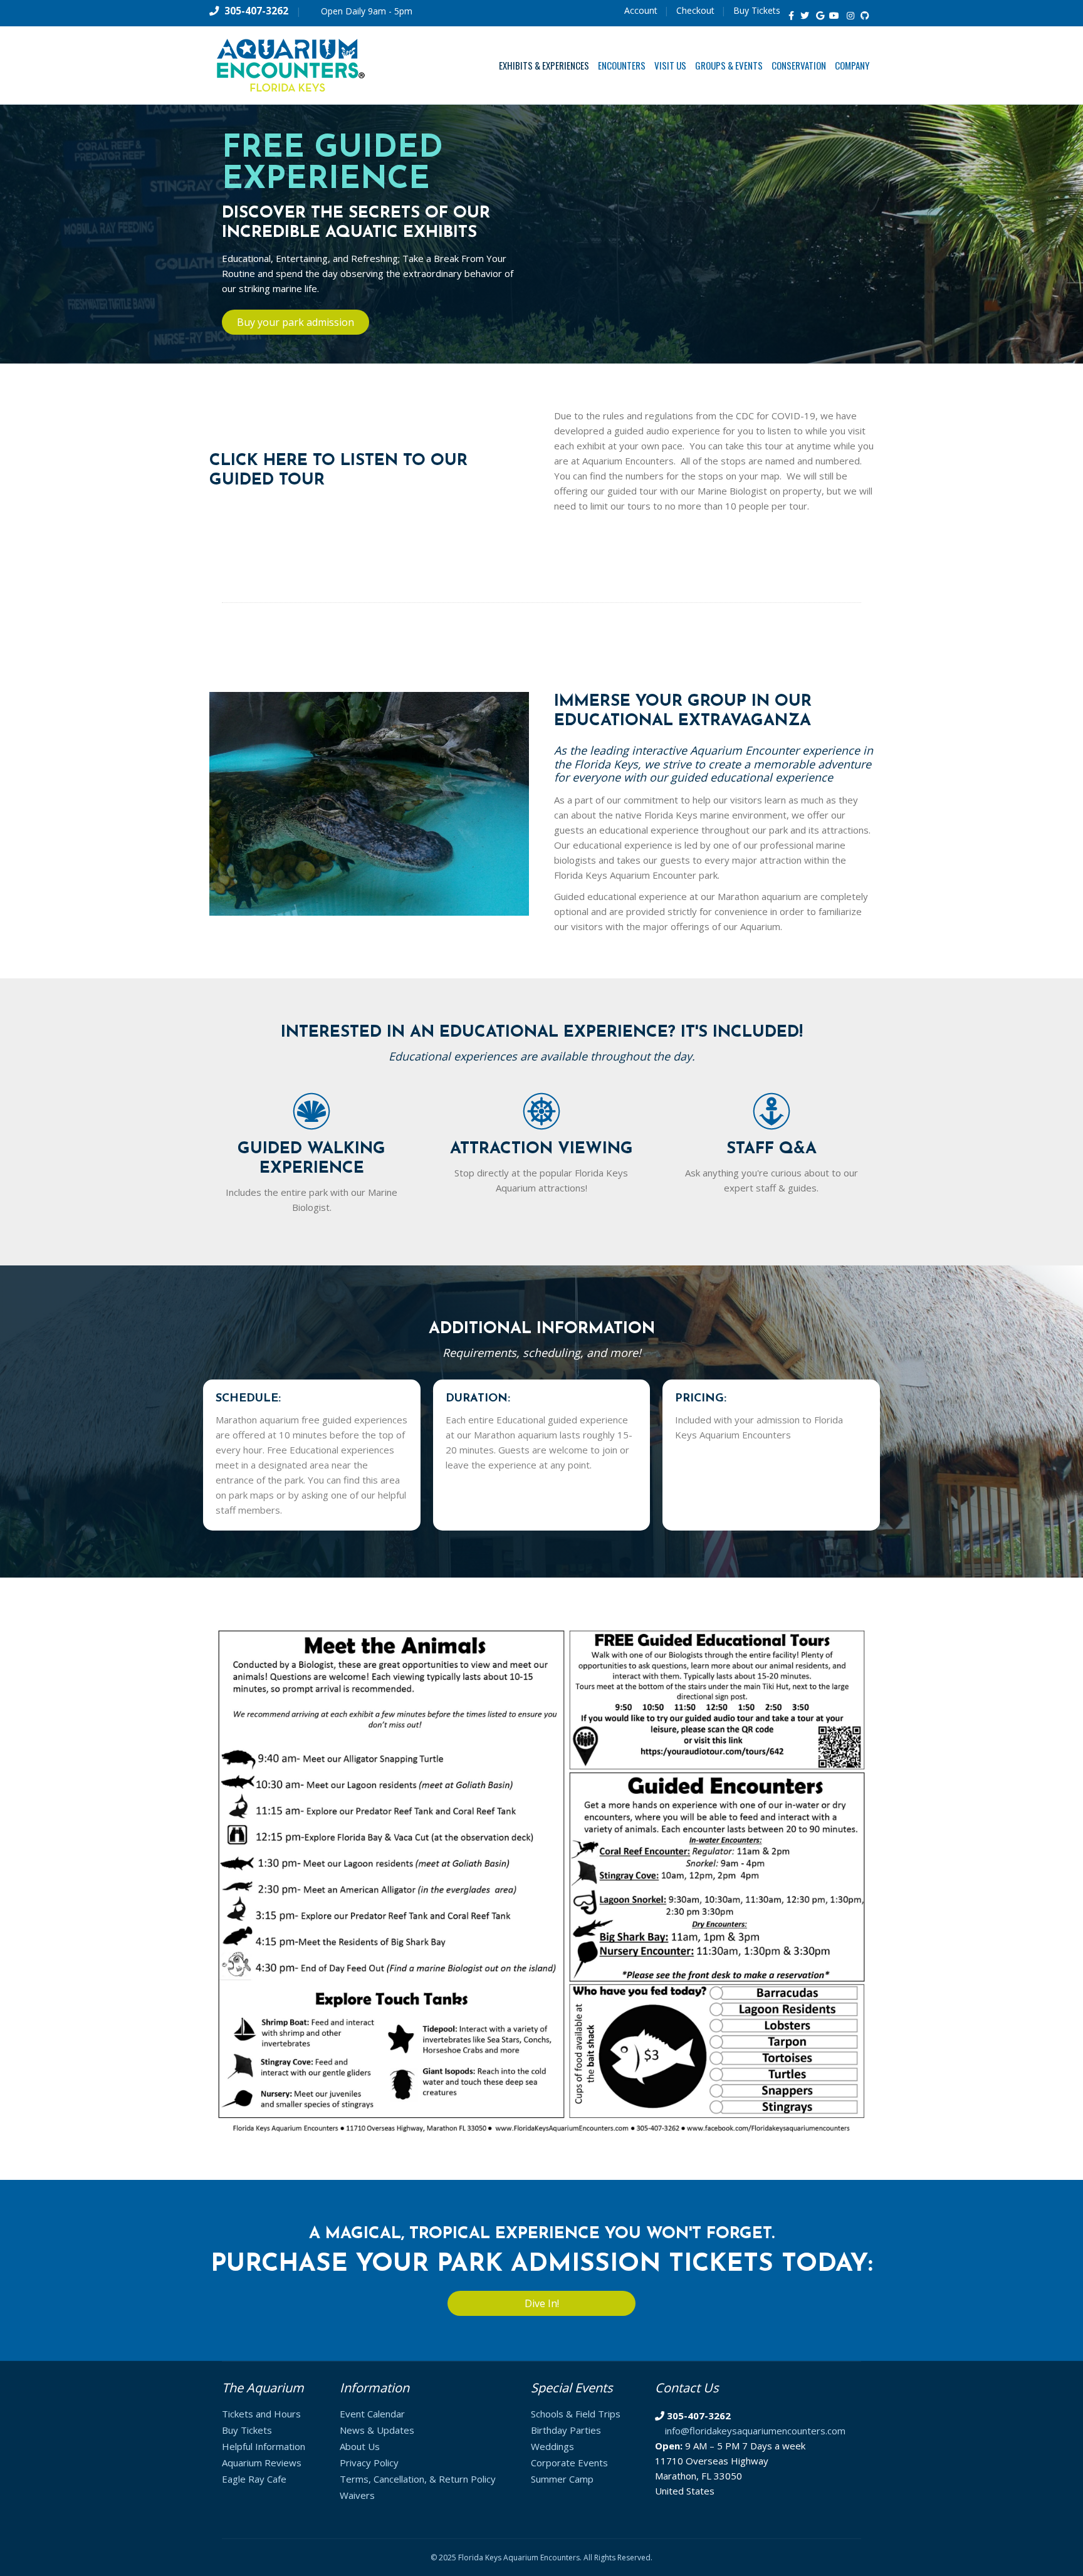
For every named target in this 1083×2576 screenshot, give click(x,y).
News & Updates (377, 2430)
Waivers (357, 2495)
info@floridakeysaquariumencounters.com (755, 2431)
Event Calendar (372, 2414)
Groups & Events (729, 65)
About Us (360, 2446)
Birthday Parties (566, 2430)
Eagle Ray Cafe (254, 2479)
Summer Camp (562, 2479)
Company (852, 65)
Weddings (552, 2446)
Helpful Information (264, 2446)
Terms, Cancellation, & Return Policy (418, 2479)
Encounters (622, 65)
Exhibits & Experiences (544, 65)
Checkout (695, 10)
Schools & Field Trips (576, 2414)
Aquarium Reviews (262, 2463)
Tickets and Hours (261, 2414)
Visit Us (670, 65)
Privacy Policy (369, 2463)
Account (641, 10)
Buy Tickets (757, 10)
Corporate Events (569, 2463)
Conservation (799, 65)
